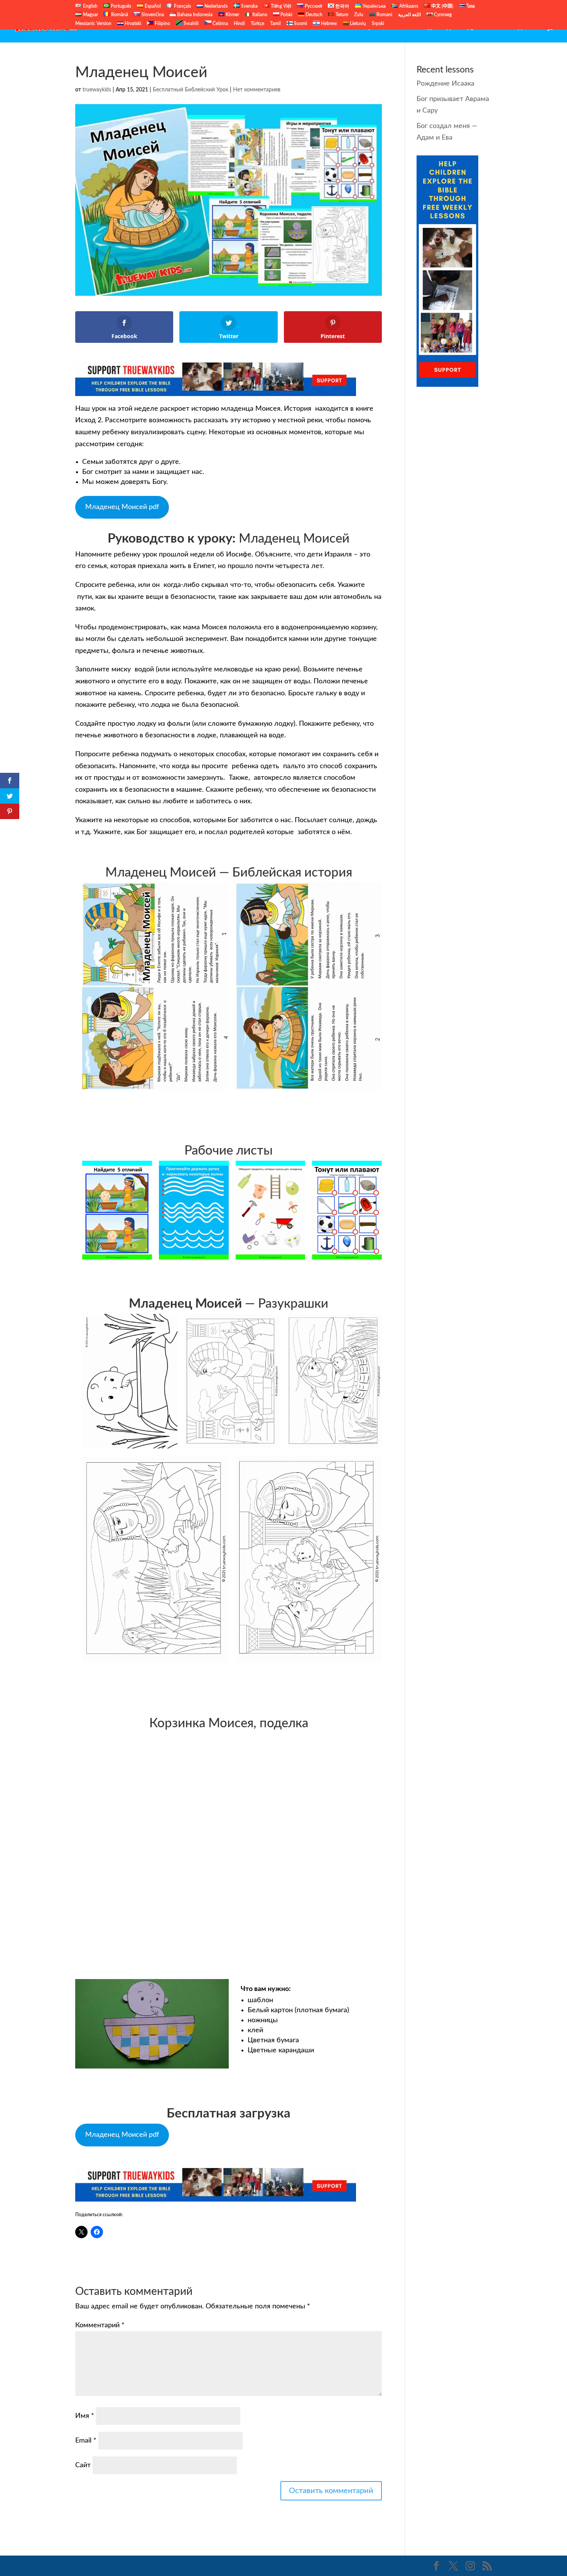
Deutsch (313, 15)
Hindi (239, 24)
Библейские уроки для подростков (442, 27)
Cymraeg (442, 15)
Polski (286, 15)
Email (86, 2441)
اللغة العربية (409, 15)
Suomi (300, 24)
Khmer (232, 15)
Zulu (359, 15)
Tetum (341, 15)
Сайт (83, 2465)
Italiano (259, 15)
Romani (384, 15)
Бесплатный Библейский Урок (333, 27)
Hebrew (328, 24)
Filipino (162, 24)
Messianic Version (93, 24)
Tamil (275, 24)
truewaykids (97, 90)
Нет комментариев (257, 90)
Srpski (378, 24)
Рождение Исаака (445, 84)
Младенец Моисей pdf (122, 507)
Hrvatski (132, 24)
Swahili (191, 24)
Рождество (522, 27)
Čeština (220, 24)
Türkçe (257, 24)
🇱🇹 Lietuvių (354, 24)
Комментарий (100, 2325)
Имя (85, 2416)
